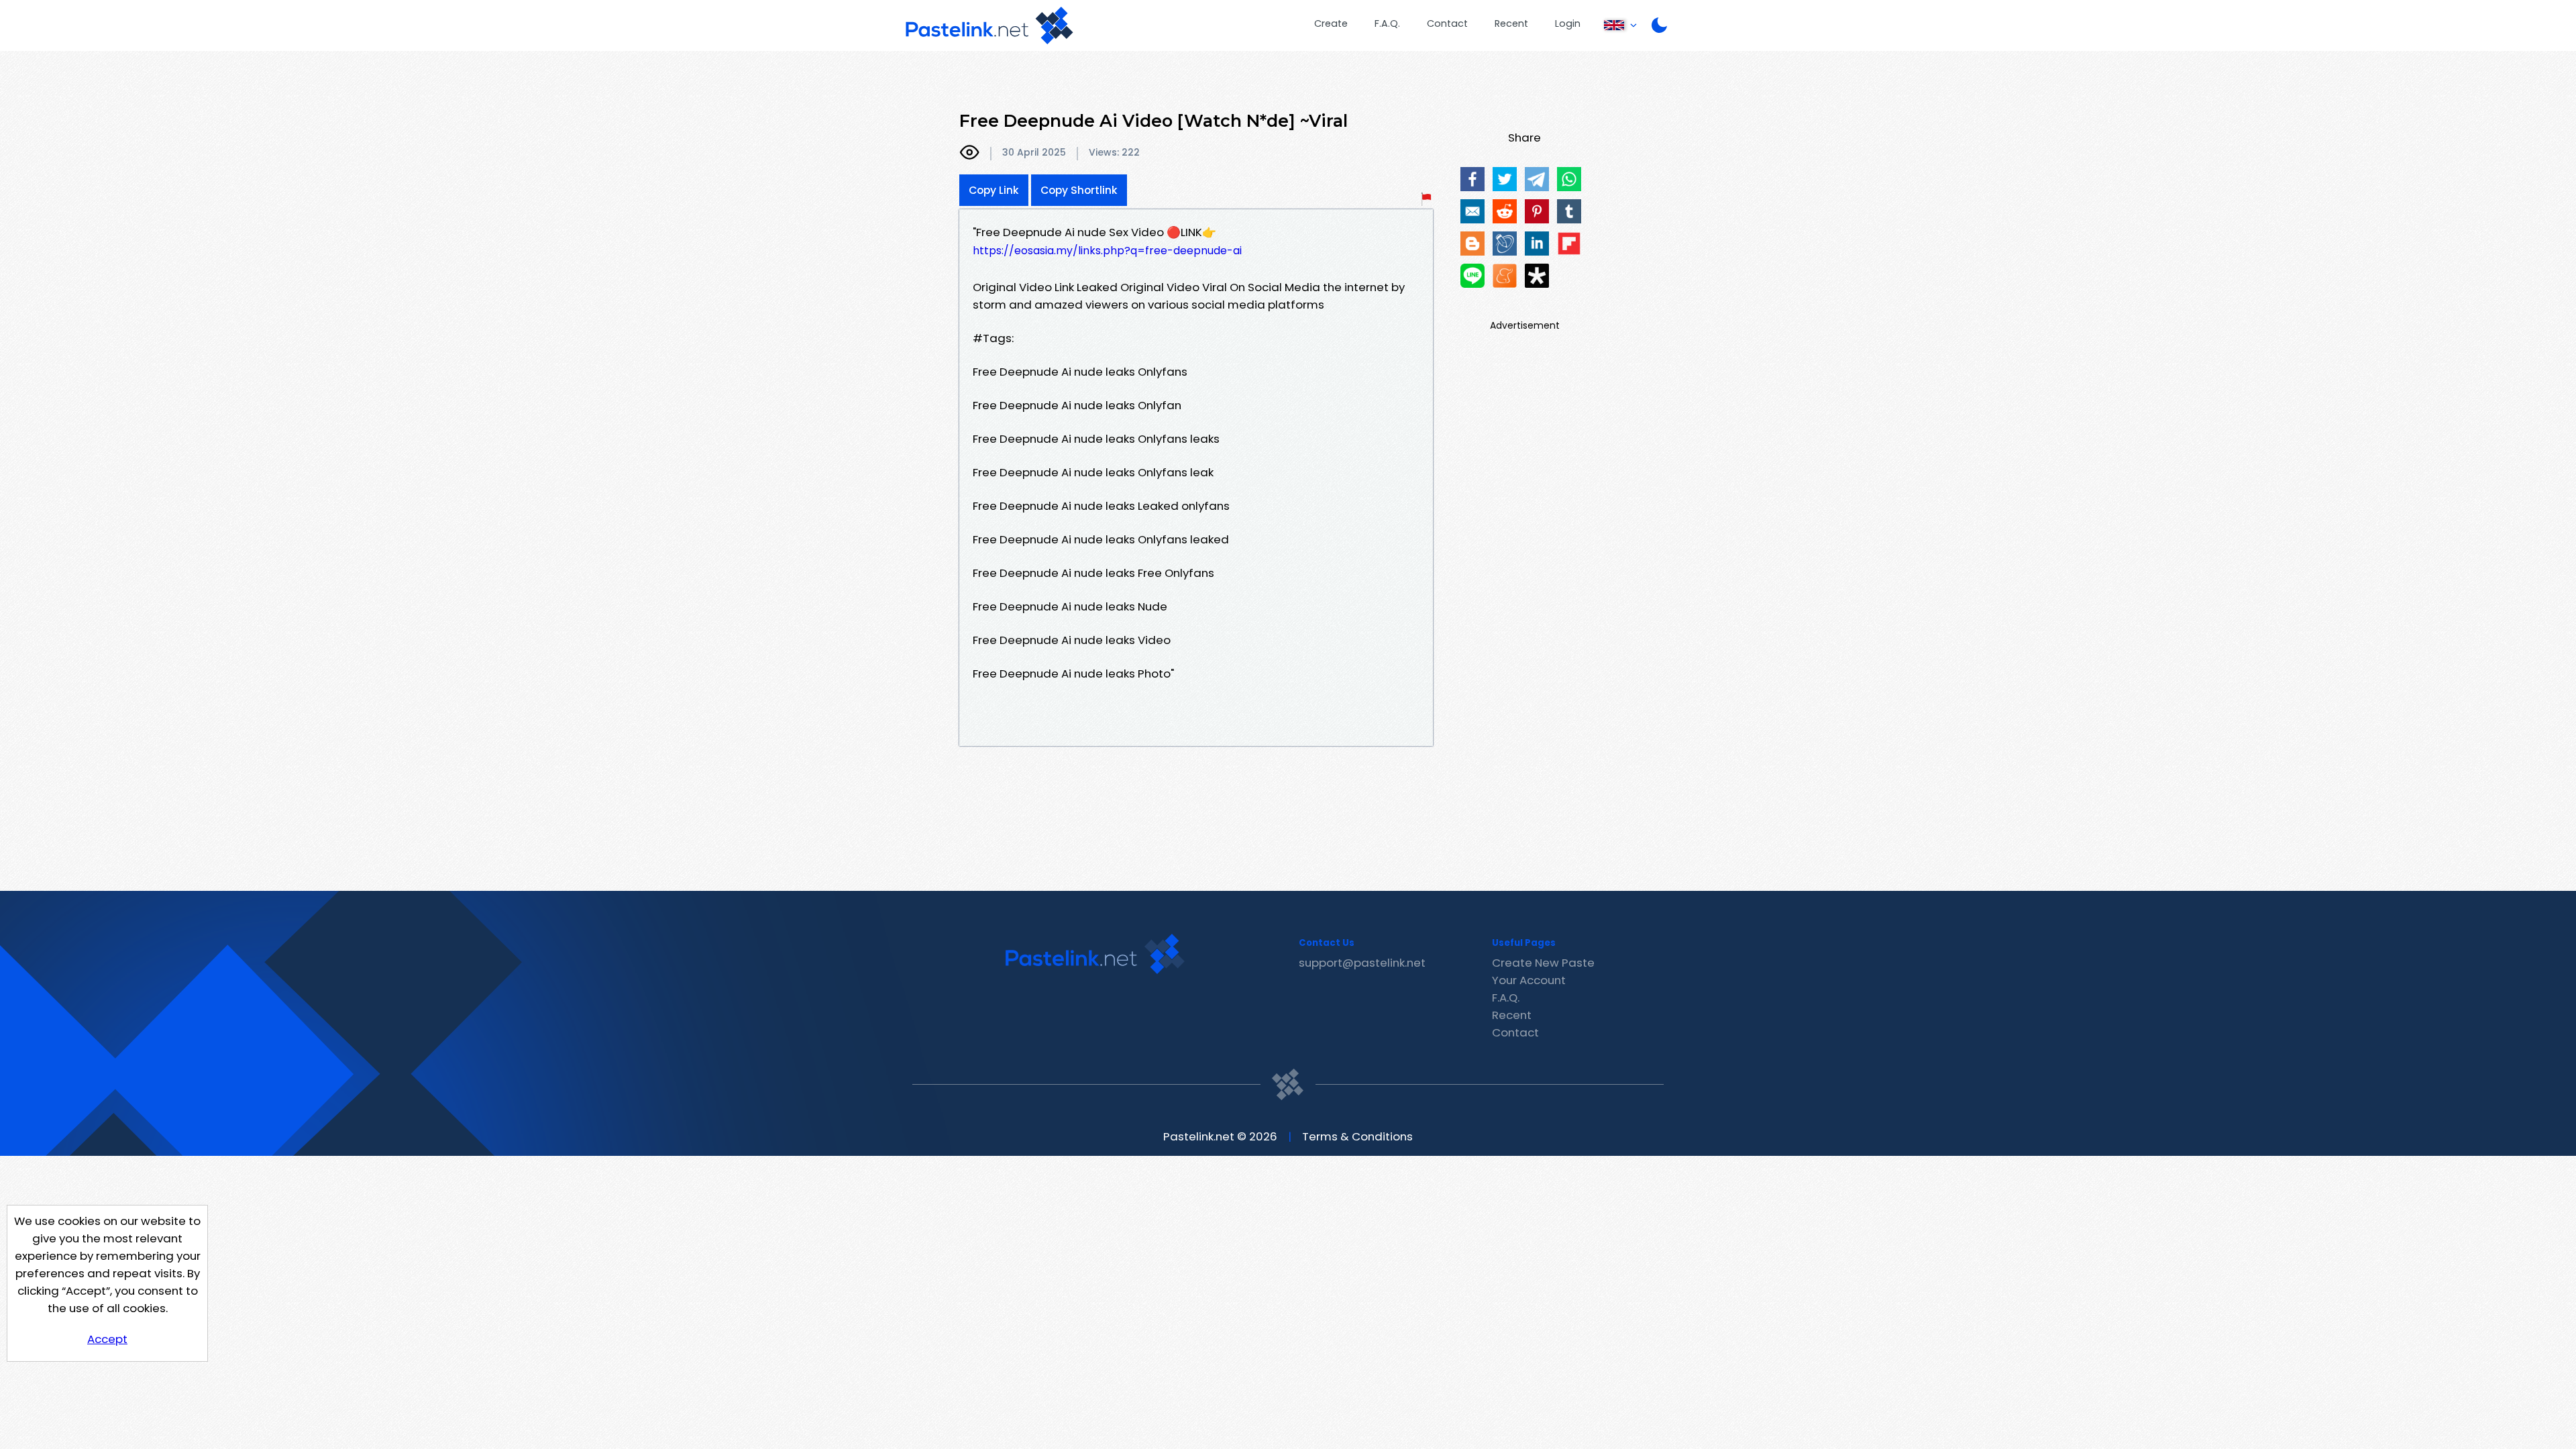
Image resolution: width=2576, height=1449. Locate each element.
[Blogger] (1472, 244)
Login (1568, 23)
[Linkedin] (1537, 244)
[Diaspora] (1537, 276)
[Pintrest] (1537, 211)
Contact (1447, 23)
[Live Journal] (1505, 244)
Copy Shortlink (1079, 190)
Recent (1511, 23)
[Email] (1472, 211)
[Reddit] (1505, 211)
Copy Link (994, 190)
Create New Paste (1543, 963)
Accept (107, 1339)
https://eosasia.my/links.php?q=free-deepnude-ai (1107, 251)
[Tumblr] (1569, 211)
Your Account (1529, 980)
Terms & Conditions (1357, 1136)
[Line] (1472, 276)
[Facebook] (1472, 179)
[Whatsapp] (1569, 179)
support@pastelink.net (1362, 963)
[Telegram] (1537, 179)
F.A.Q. (1387, 23)
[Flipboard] (1569, 244)
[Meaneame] (1505, 276)
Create (1331, 23)
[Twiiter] (1505, 179)
